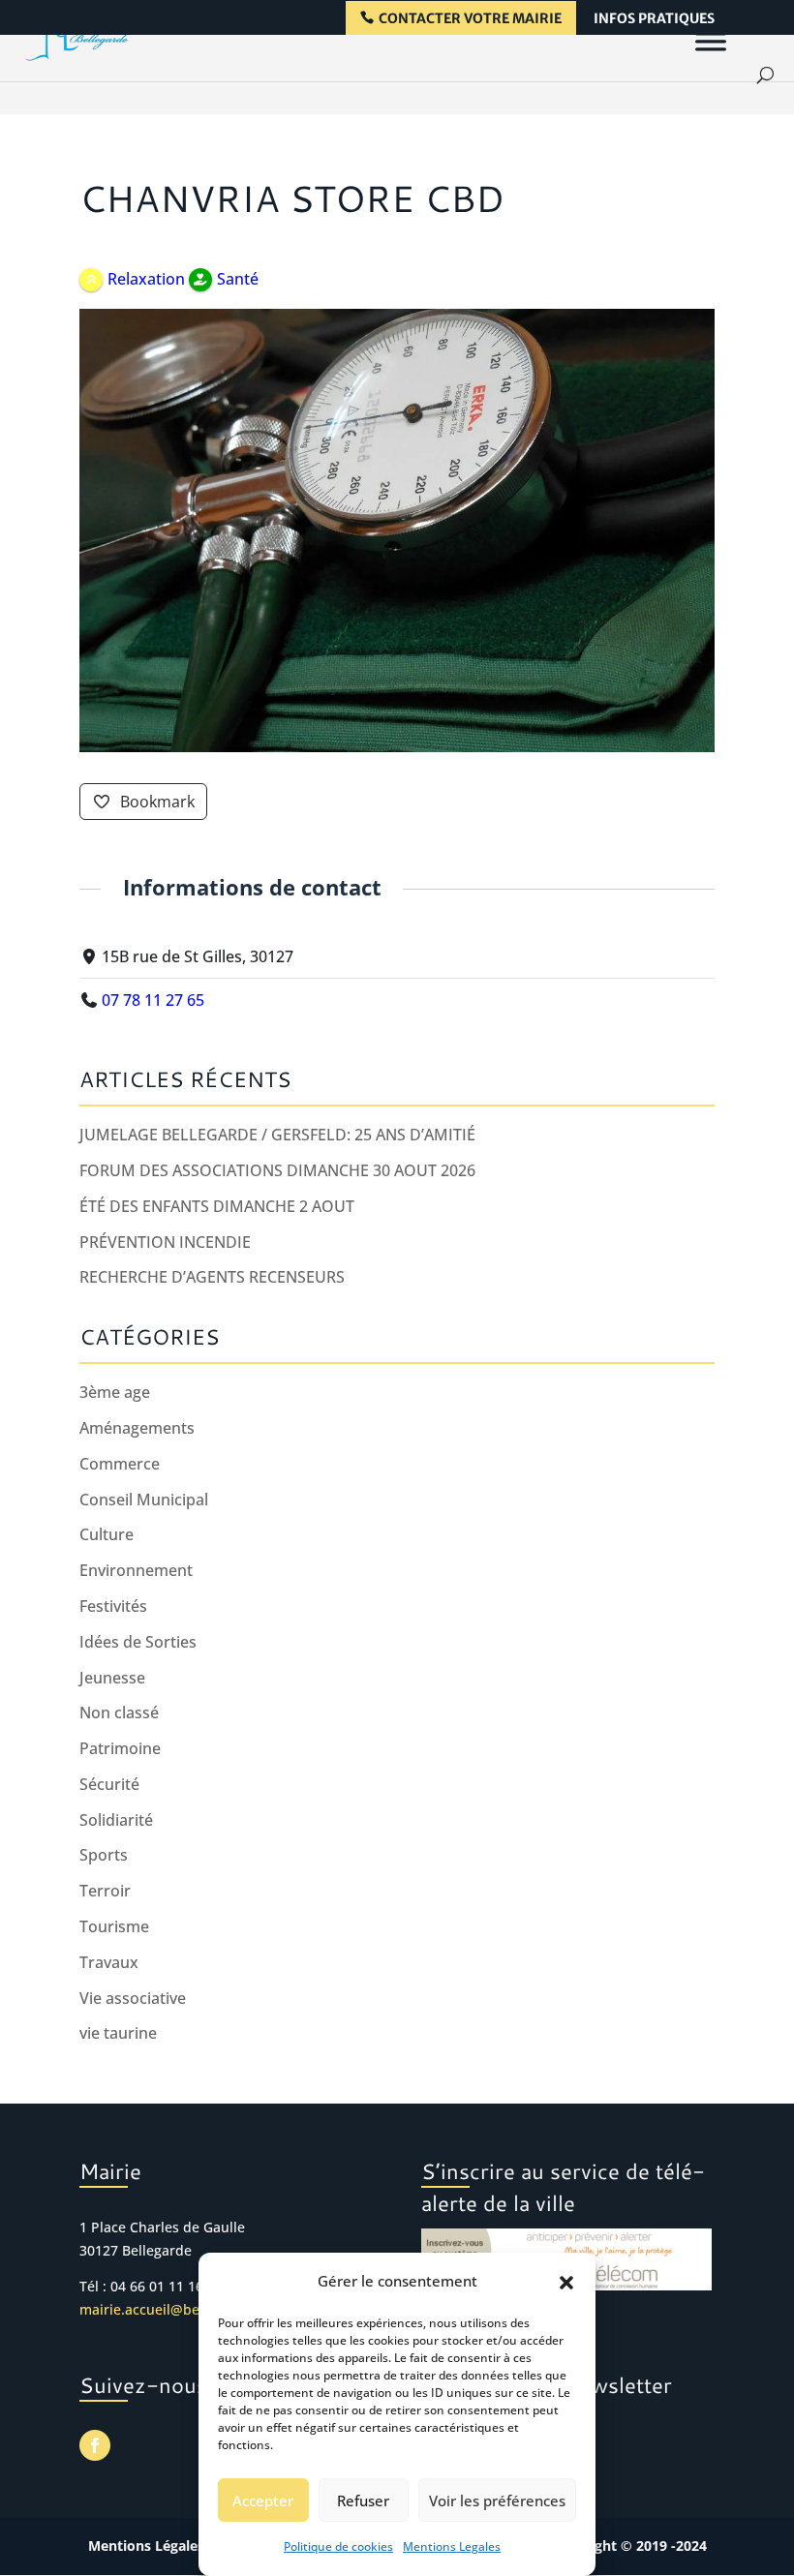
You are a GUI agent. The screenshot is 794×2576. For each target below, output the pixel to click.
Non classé (119, 1712)
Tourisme (114, 1926)
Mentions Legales (452, 2546)
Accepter (263, 2500)
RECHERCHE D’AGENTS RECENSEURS (212, 1277)
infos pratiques (654, 19)
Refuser (363, 2500)
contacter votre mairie (470, 19)
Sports (104, 1855)
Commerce (120, 1464)
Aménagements (137, 1428)
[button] (566, 2282)
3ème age (115, 1392)
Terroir (105, 1891)
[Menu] (711, 41)
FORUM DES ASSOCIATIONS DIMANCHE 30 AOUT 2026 (277, 1170)
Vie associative (133, 1998)
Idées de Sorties (138, 1642)
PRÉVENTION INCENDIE (165, 1242)
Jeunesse (112, 1678)
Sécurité (109, 1784)
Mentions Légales (146, 2546)
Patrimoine (120, 1748)
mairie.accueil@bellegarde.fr (173, 2309)
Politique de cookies (338, 2546)
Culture (107, 1534)
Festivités (113, 1606)
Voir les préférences (497, 2500)
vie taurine (118, 2033)
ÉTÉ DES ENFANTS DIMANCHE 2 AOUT (217, 1206)
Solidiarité (116, 1820)
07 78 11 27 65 (153, 1000)
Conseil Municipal (144, 1500)
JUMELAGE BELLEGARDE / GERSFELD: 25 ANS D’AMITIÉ (277, 1135)
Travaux (109, 1962)
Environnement (136, 1570)
